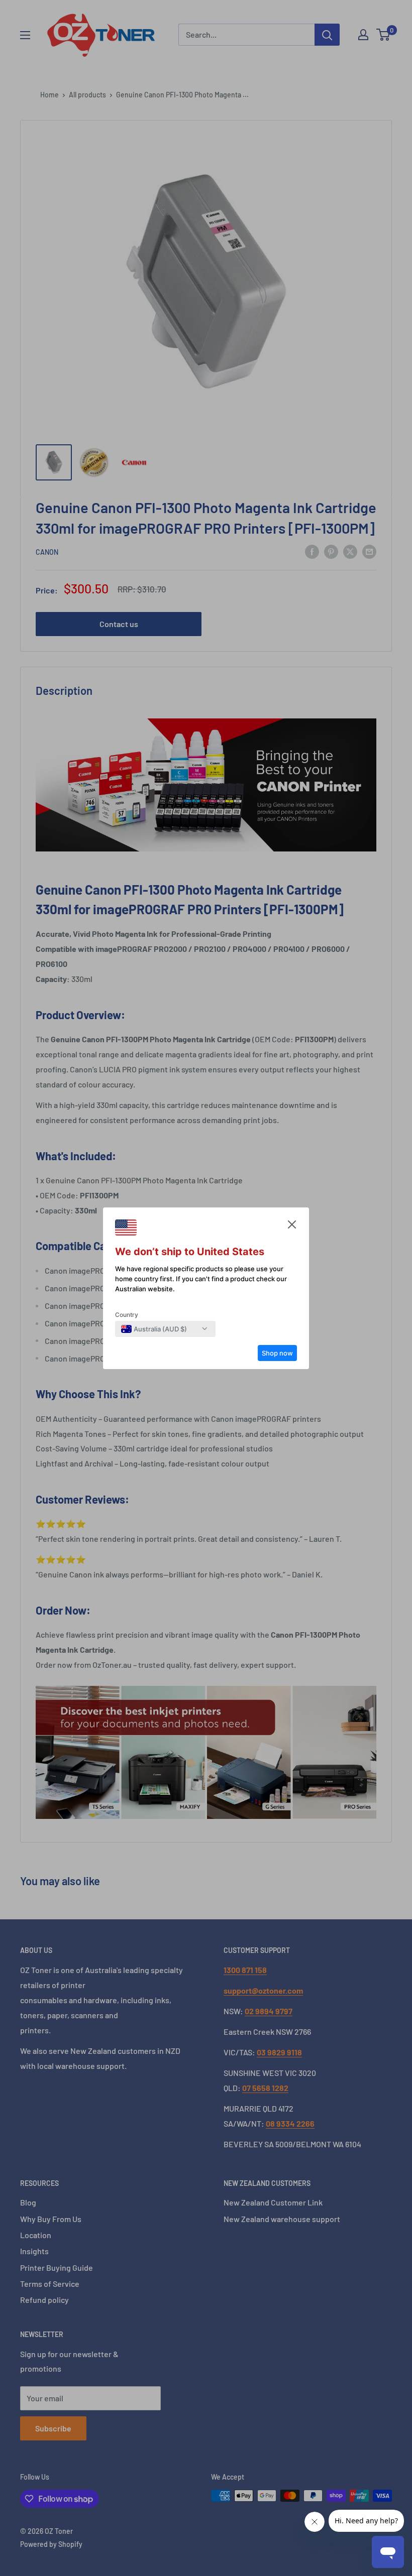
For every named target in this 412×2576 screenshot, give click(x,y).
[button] (292, 1227)
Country (127, 1315)
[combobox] (154, 1329)
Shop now (277, 1353)
